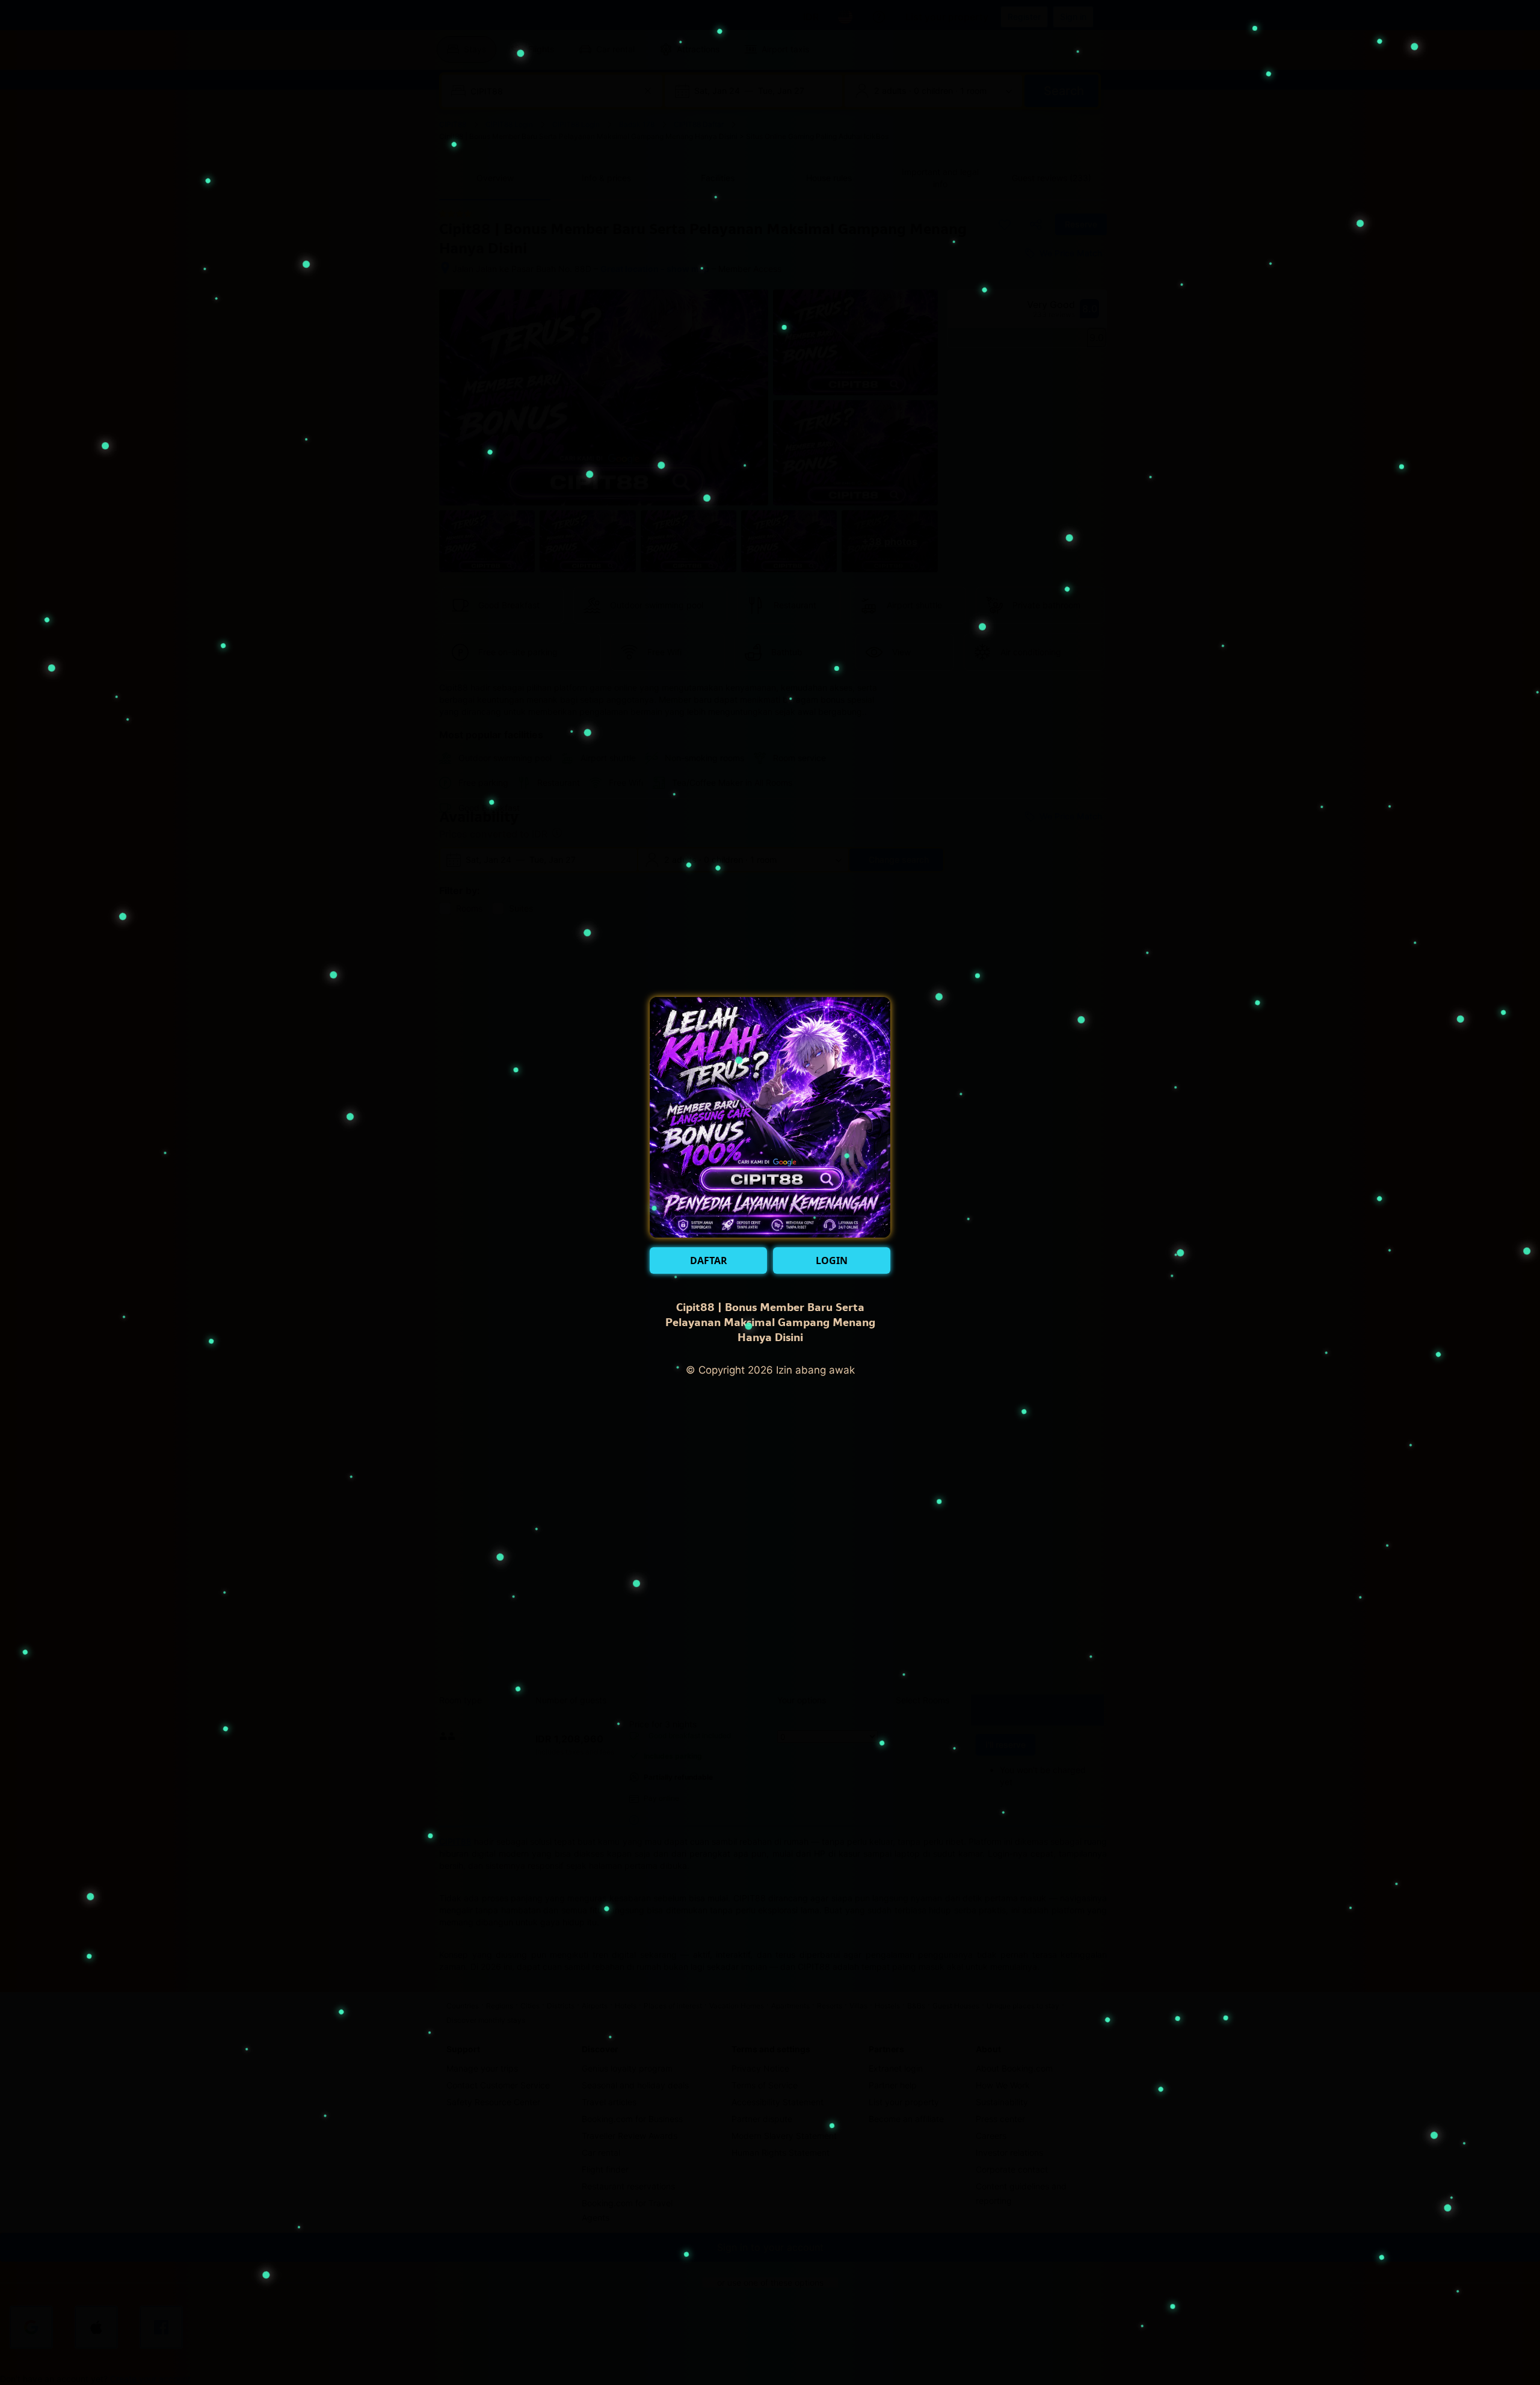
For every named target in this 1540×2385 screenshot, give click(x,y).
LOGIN (832, 1260)
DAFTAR (709, 1260)
